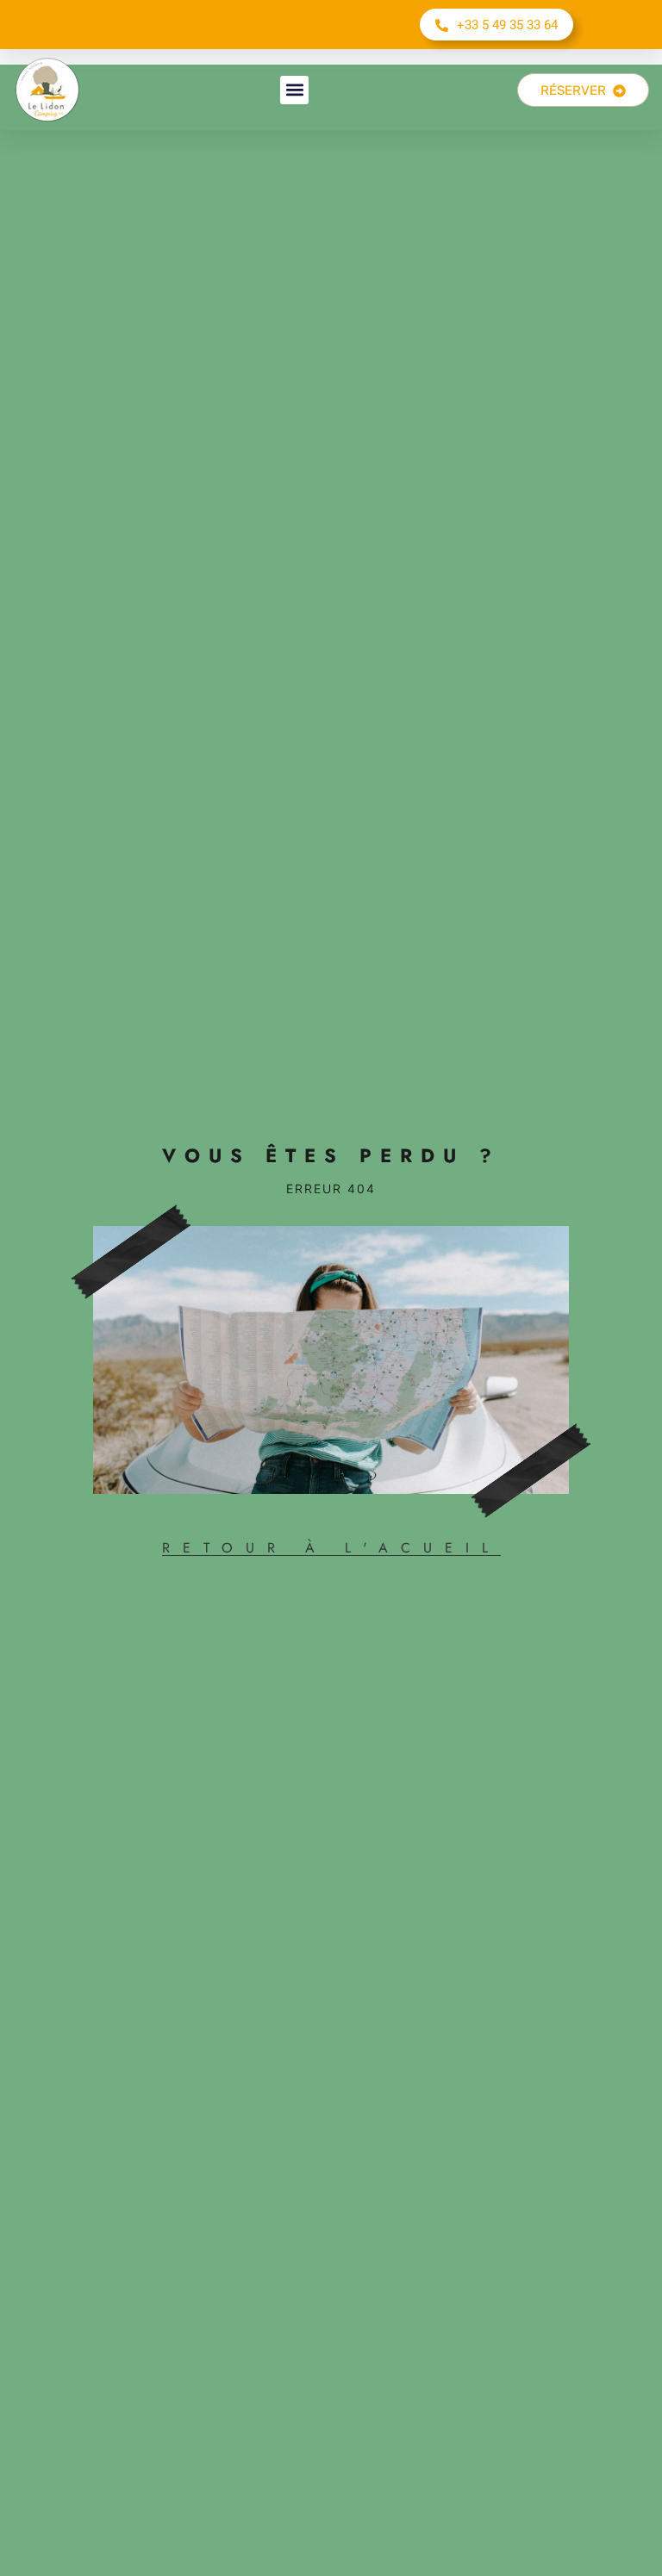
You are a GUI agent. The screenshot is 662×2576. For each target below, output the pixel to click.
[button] (294, 90)
